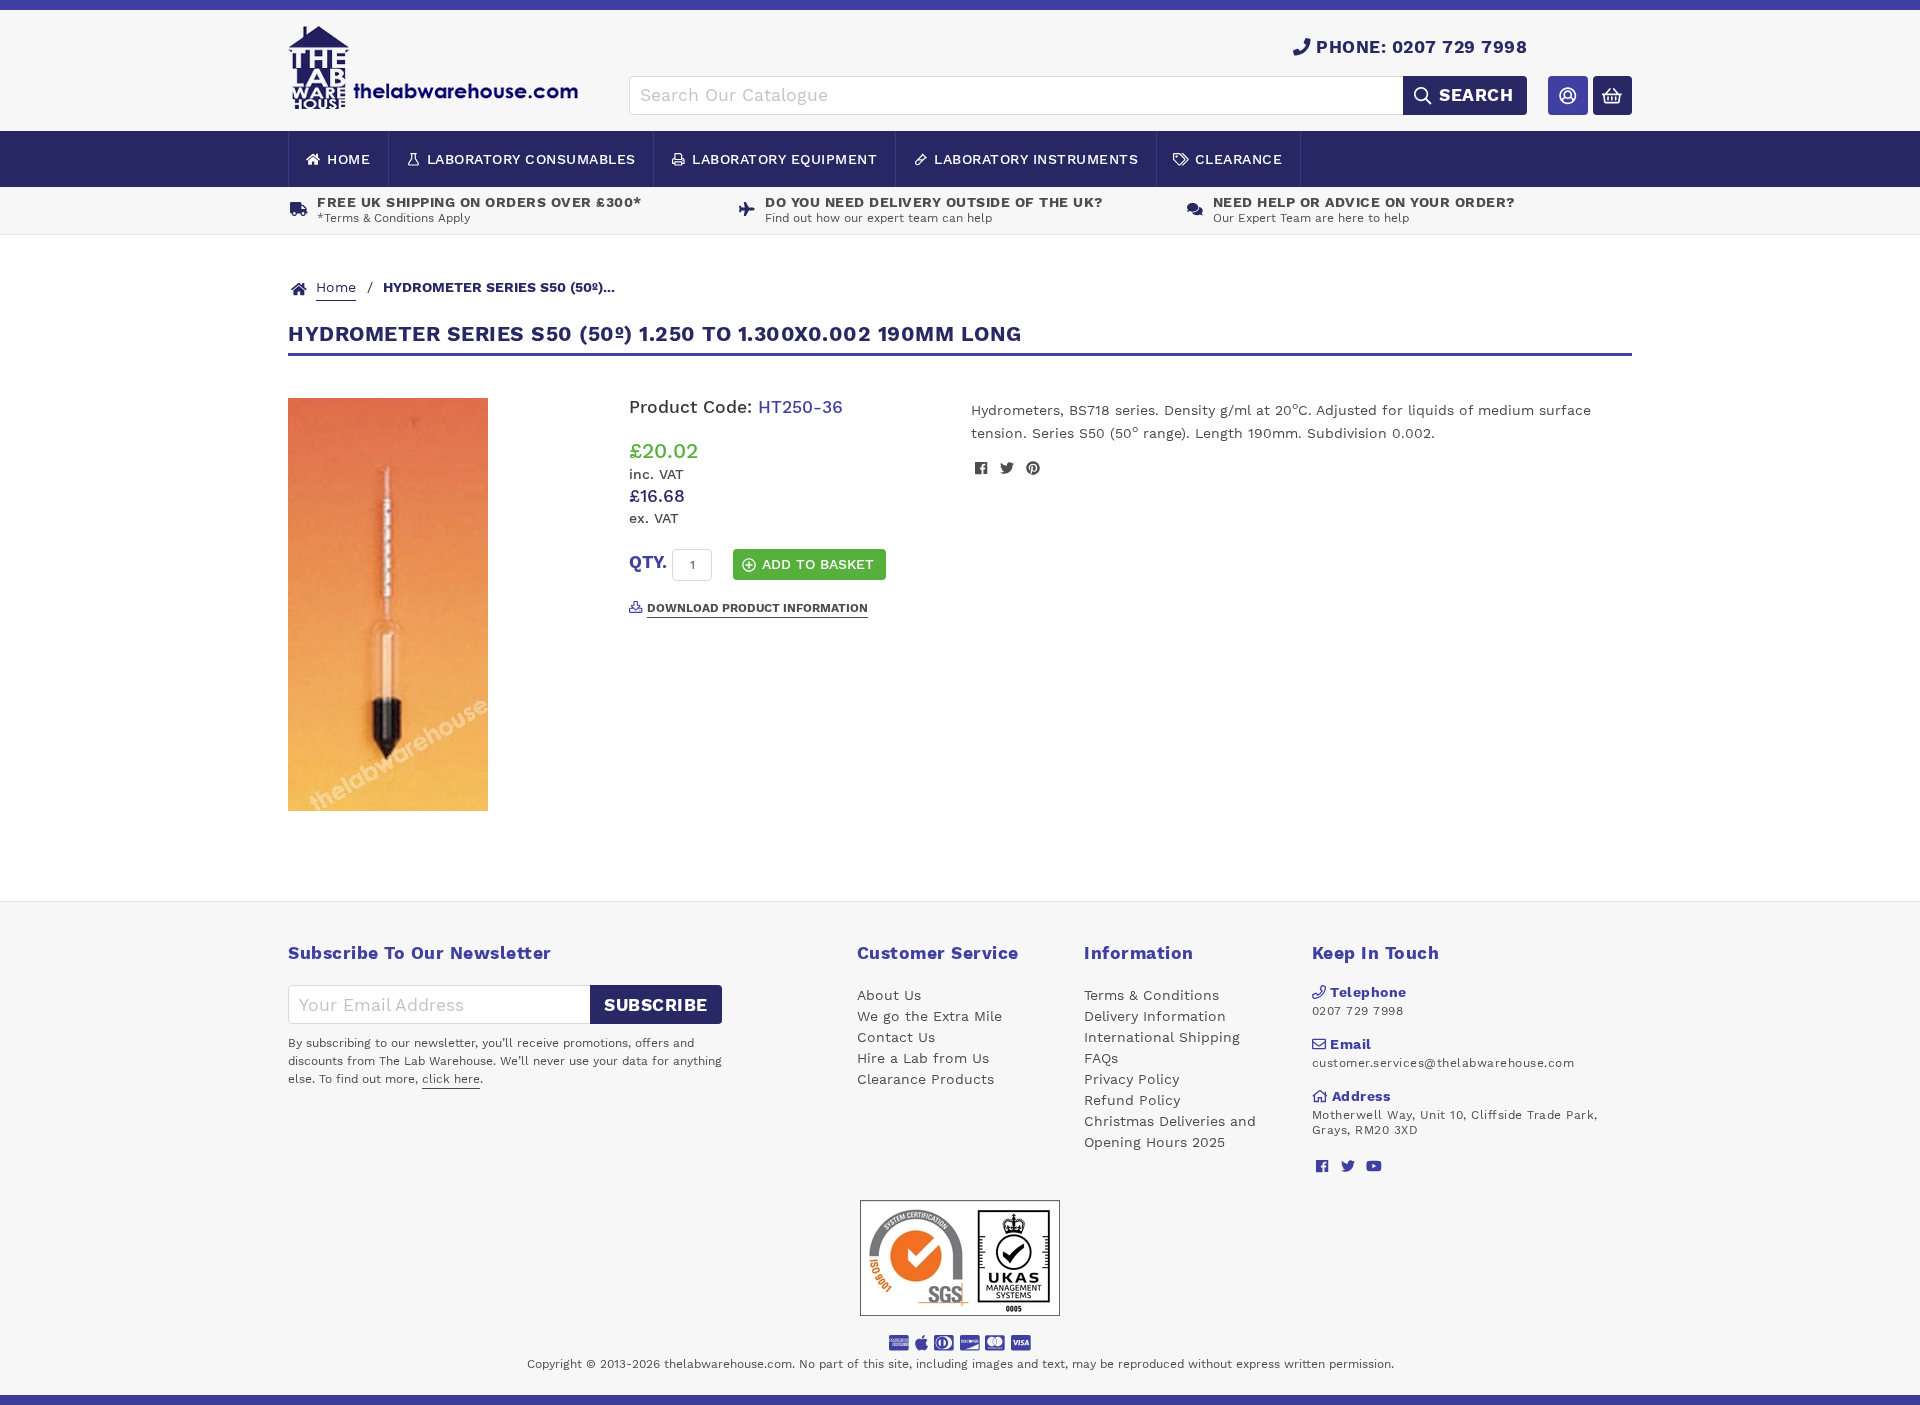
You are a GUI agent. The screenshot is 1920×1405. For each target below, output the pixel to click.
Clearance (1239, 159)
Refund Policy (1132, 1100)
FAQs (1101, 1058)
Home (348, 159)
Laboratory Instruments (1036, 159)
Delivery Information (1155, 1016)
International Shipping (1162, 1037)
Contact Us (896, 1037)
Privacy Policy (1131, 1079)
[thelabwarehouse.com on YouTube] (1374, 1165)
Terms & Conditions (1151, 995)
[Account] (1567, 95)
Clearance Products (925, 1079)
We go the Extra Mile (929, 1016)
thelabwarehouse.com (728, 1364)
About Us (889, 995)
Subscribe (656, 1005)
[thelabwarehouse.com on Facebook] (1322, 1165)
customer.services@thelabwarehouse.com (1443, 1063)
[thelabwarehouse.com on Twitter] (1348, 1165)
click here (451, 1079)
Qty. (648, 562)
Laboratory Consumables (531, 159)
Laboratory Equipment (784, 159)
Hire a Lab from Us (923, 1058)
